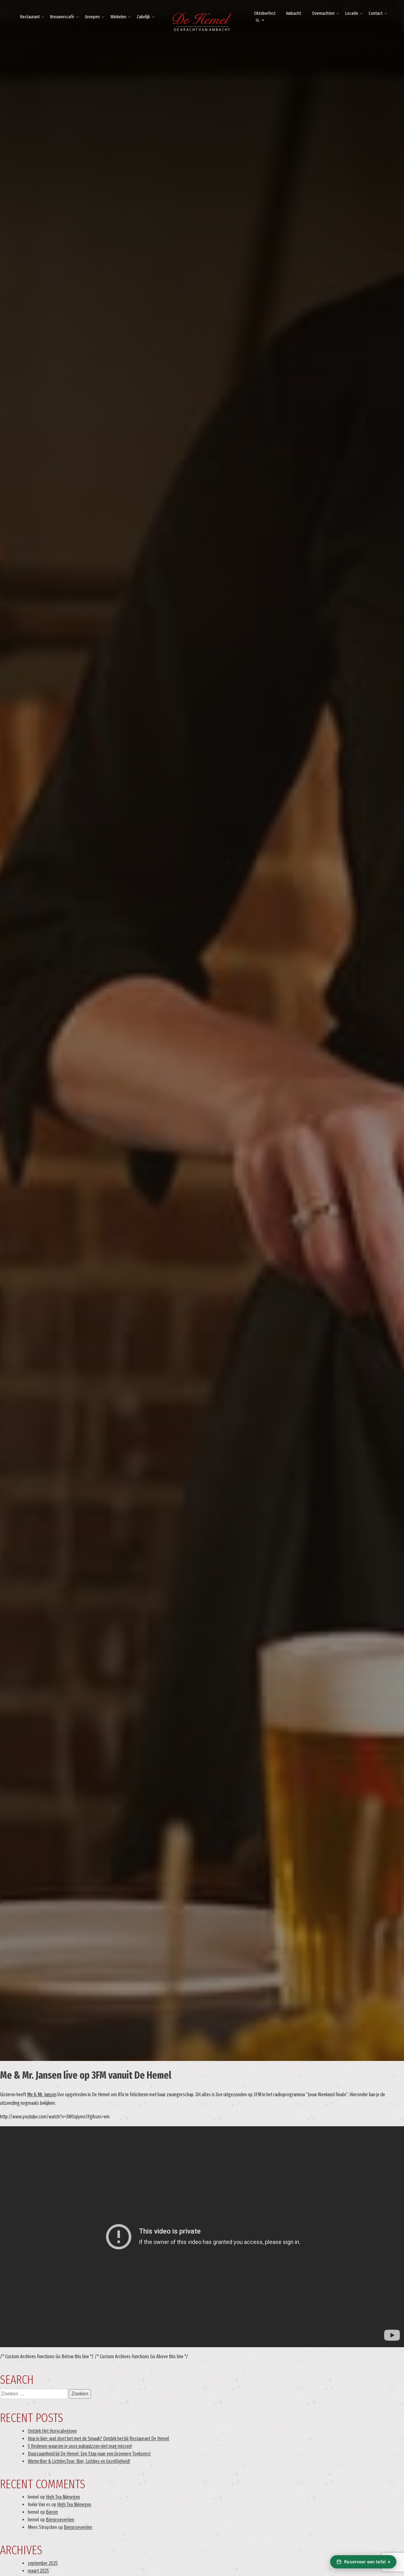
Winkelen (118, 17)
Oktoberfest (265, 13)
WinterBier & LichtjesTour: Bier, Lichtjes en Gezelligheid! (79, 2461)
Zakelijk (143, 17)
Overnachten (323, 13)
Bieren (52, 2512)
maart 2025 (38, 2571)
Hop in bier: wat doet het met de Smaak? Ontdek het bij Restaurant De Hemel (98, 2439)
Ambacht (294, 13)
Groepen (92, 17)
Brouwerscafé (62, 17)
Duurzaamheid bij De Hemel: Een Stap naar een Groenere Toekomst (89, 2454)
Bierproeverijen (60, 2520)
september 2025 (43, 2563)
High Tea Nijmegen (63, 2497)
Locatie (352, 13)
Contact (376, 13)
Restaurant (30, 17)
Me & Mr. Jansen (42, 2095)
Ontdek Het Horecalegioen (52, 2431)
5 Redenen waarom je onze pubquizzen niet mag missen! (80, 2446)
